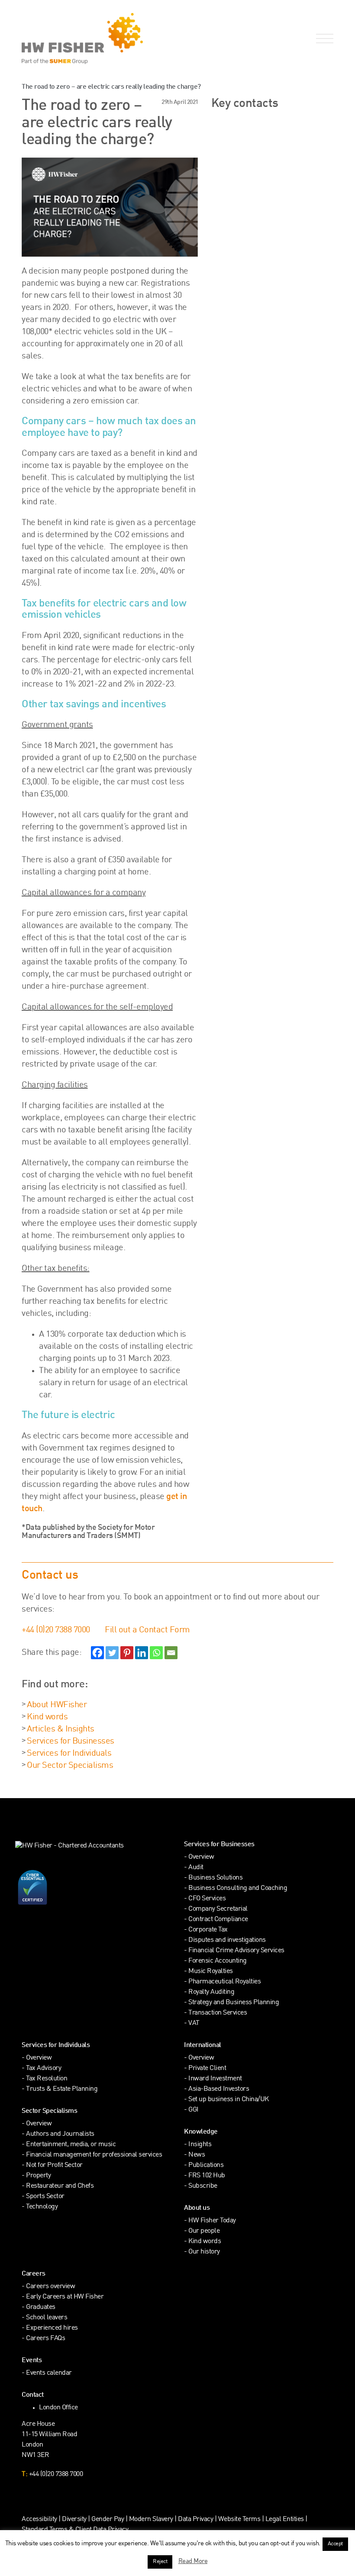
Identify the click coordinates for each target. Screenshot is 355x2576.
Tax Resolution (47, 2079)
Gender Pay (108, 2520)
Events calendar (49, 2373)
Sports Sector (45, 2197)
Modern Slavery (152, 2520)
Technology (42, 2207)
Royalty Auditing (211, 1992)
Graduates (41, 2307)
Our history (204, 2252)
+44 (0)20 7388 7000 (56, 1630)
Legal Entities (285, 2520)
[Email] (171, 1653)
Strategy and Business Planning (234, 2003)
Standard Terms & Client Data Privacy (75, 2530)
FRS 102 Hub (207, 2176)
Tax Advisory (44, 2068)
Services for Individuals (69, 1754)
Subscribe (203, 2186)
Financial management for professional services (94, 2155)
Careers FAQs (45, 2339)
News (197, 2155)
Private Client (207, 2068)
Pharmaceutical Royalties (224, 1982)
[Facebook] (97, 1653)
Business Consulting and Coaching (238, 1888)
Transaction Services (218, 2013)
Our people (204, 2231)
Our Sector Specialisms (70, 1766)
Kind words (47, 1717)
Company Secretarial (218, 1909)
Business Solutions (215, 1878)
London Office (58, 2408)
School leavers (47, 2318)
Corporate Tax (208, 1930)
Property (38, 2176)
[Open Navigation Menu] (323, 39)
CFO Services (207, 1899)
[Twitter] (112, 1653)
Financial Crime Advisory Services (236, 1951)
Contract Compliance (218, 1920)
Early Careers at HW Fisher (65, 2297)
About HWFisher (57, 1705)
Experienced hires (52, 2328)
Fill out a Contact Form (147, 1630)
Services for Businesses (71, 1741)
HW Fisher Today (212, 2221)
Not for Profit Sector (54, 2165)
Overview (201, 1857)
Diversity (74, 2520)
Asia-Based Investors (219, 2089)
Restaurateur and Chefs (60, 2186)
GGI (194, 2110)
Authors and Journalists (60, 2134)
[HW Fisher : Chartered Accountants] (96, 39)
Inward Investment (215, 2079)
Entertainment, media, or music (71, 2145)
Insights (200, 2145)
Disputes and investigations (227, 1940)
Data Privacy (195, 2520)
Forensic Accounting (218, 1961)
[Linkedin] (142, 1653)
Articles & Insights (61, 1729)
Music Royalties (211, 1971)
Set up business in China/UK (229, 2100)
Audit (196, 1868)
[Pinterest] (127, 1653)
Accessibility (39, 2520)
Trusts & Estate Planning (62, 2089)
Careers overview (50, 2287)
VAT (194, 2023)
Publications (206, 2165)
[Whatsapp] (156, 1653)
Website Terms (239, 2520)
